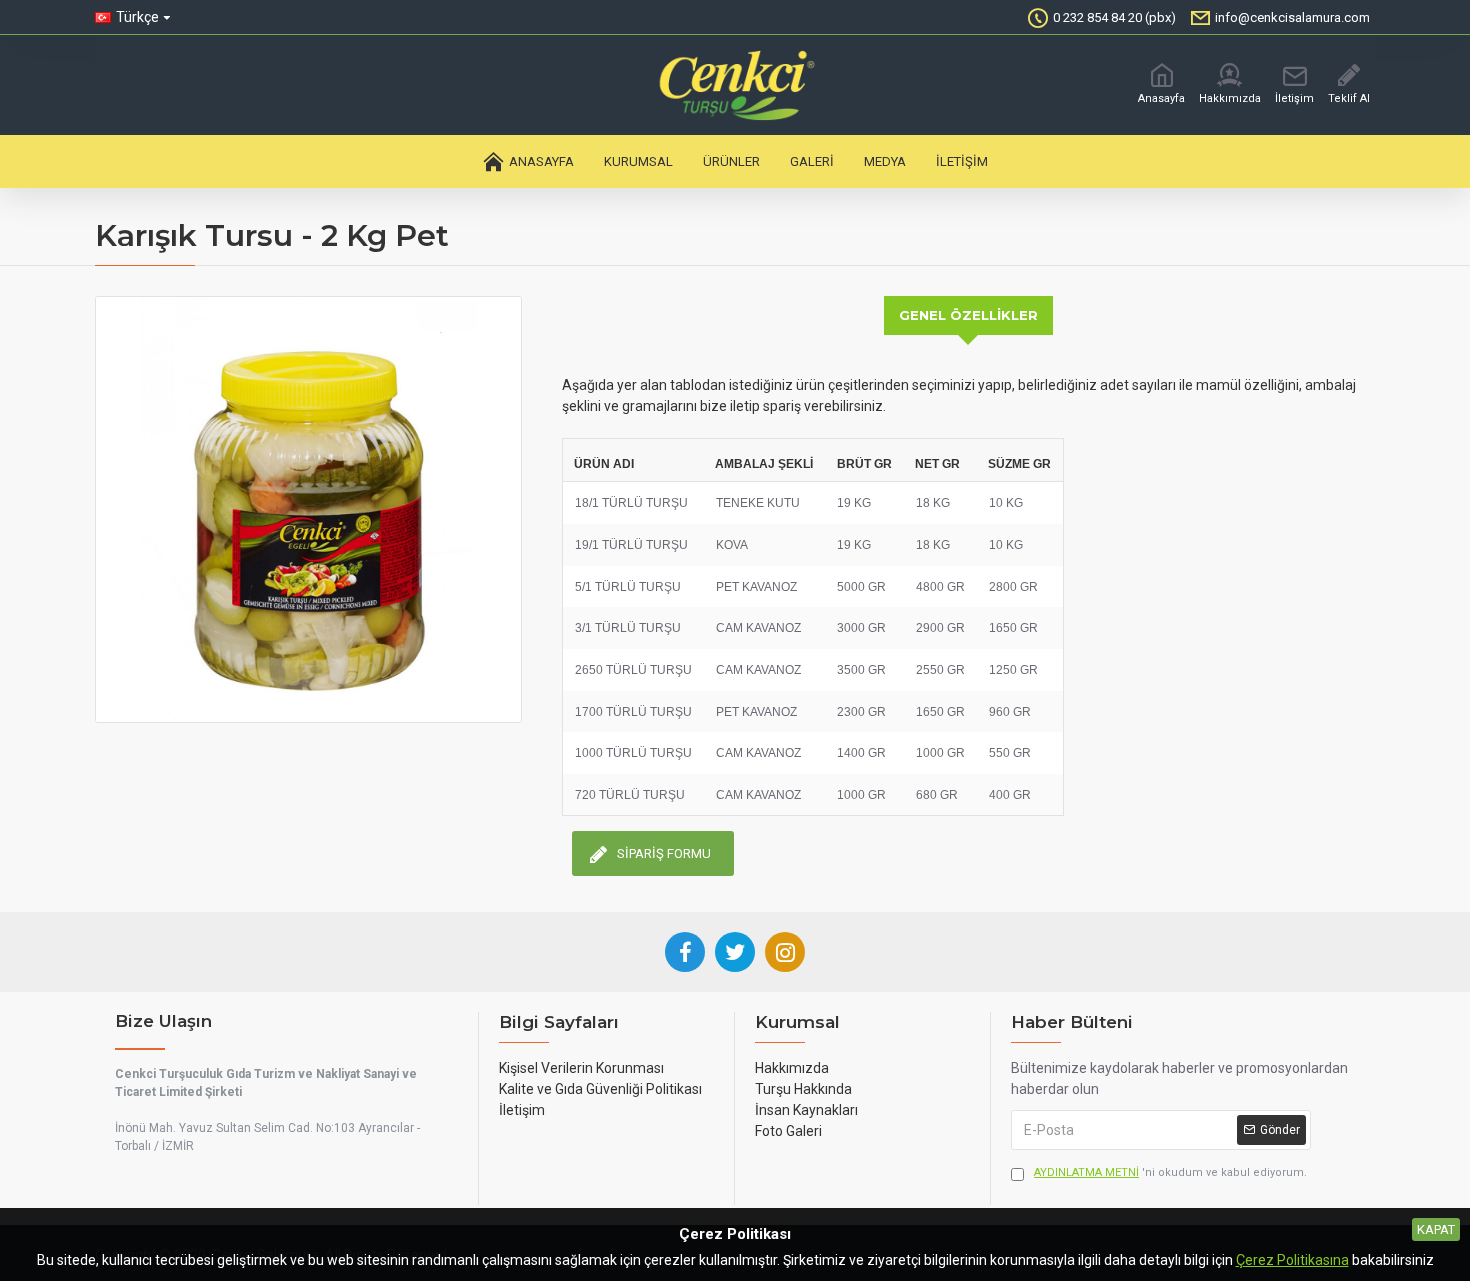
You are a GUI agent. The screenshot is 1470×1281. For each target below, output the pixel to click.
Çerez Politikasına (1292, 1260)
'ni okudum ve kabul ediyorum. (1170, 1172)
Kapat (1436, 1229)
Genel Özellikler (968, 315)
